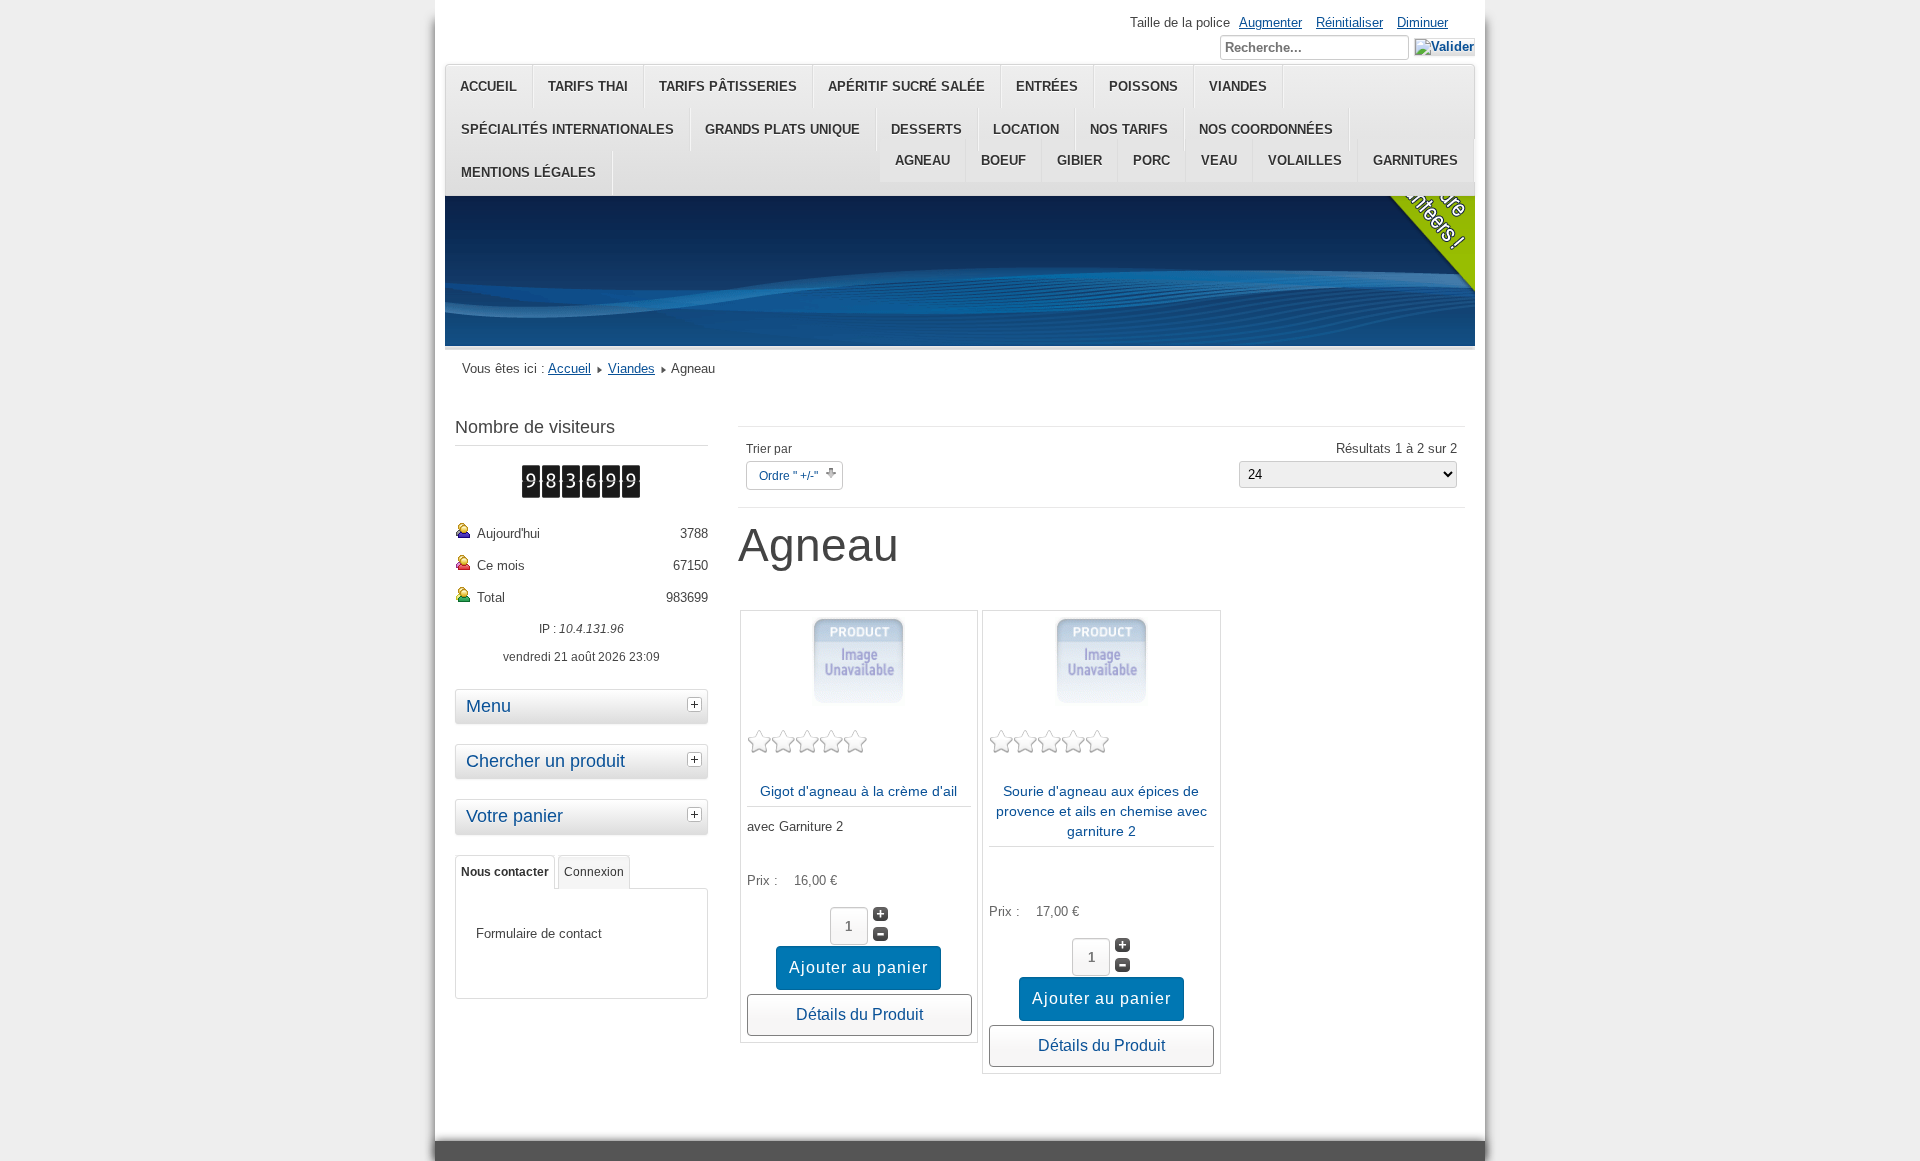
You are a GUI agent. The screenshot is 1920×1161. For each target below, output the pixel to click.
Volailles (1305, 160)
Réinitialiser (1349, 22)
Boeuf (1003, 160)
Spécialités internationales (567, 129)
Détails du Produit (859, 1014)
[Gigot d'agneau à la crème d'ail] (858, 701)
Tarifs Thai (588, 86)
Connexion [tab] (594, 872)
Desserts (926, 129)
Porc (1151, 160)
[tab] (697, 704)
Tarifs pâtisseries (728, 86)
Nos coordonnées (1266, 129)
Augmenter (1270, 22)
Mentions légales (528, 172)
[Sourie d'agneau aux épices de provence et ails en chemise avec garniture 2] (1101, 701)
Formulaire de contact (539, 933)
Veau (1219, 160)
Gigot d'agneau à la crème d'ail (858, 791)
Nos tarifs (1129, 129)
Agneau (922, 160)
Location (1026, 129)
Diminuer (1422, 22)
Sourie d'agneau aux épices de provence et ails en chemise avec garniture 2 (1101, 811)
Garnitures (1415, 160)
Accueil (488, 86)
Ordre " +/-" (788, 476)
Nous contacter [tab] (505, 872)
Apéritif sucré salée (906, 86)
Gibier (1079, 160)
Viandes (631, 368)
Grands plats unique (782, 129)
